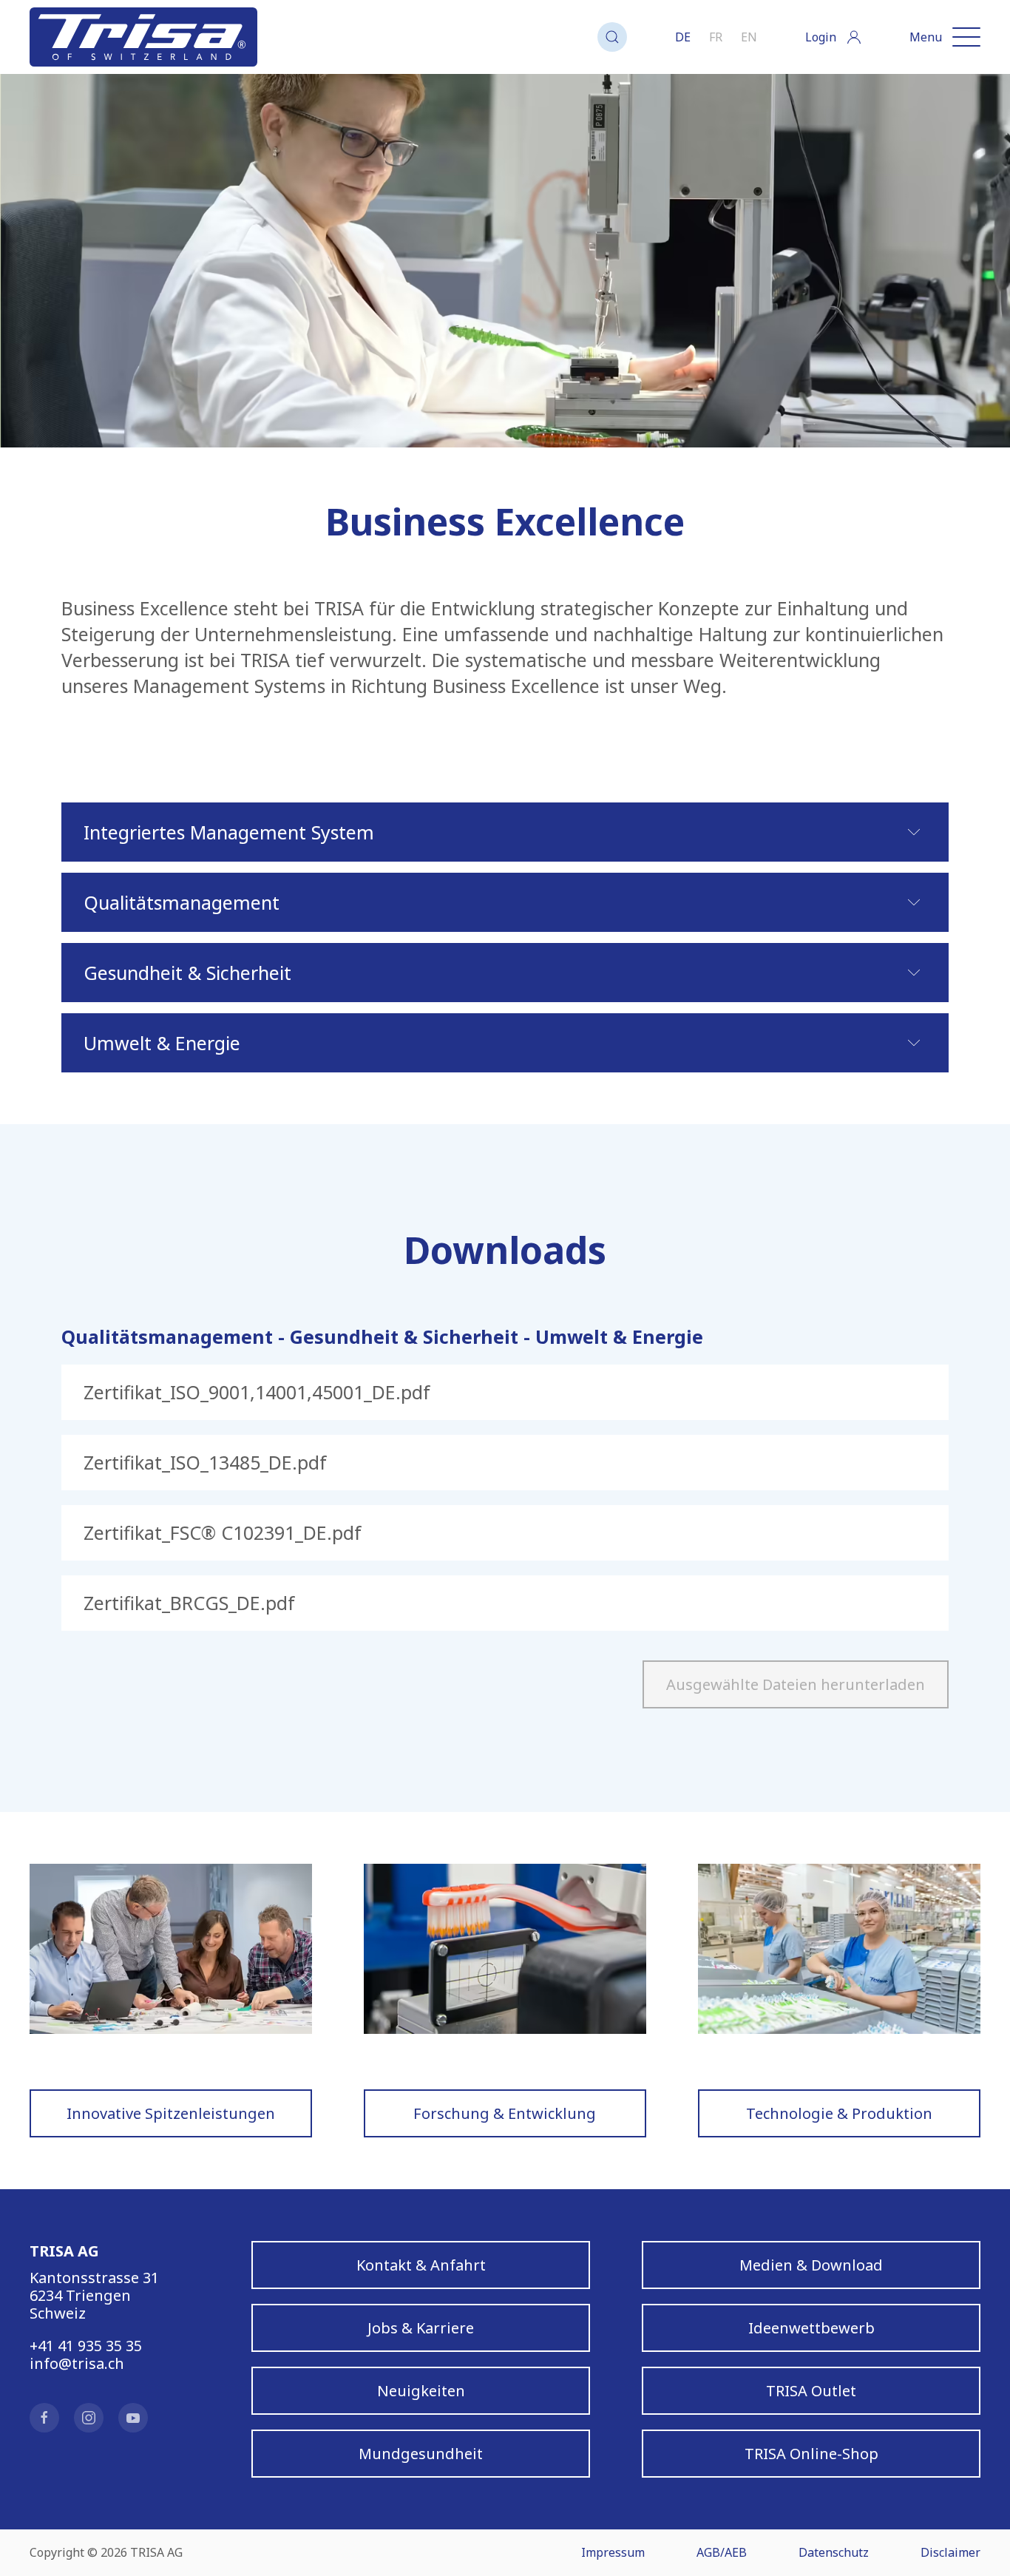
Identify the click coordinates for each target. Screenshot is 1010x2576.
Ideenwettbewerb (811, 2328)
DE (683, 37)
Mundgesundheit (421, 2454)
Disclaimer (950, 2552)
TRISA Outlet (811, 2391)
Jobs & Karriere (421, 2328)
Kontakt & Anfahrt (421, 2265)
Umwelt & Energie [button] (162, 1043)
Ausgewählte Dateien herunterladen (796, 1684)
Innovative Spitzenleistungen (171, 2113)
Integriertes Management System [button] (229, 832)
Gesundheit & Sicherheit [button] (187, 973)
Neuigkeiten (421, 2391)
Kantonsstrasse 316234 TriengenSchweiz (94, 2295)
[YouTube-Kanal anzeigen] (133, 2418)
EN (749, 37)
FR (716, 37)
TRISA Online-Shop (811, 2454)
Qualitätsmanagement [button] (182, 902)
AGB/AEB (722, 2552)
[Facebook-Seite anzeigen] (44, 2418)
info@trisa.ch (77, 2363)
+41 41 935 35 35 (86, 2346)
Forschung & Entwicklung (505, 2113)
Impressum (613, 2552)
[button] (612, 37)
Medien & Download (811, 2265)
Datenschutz (834, 2552)
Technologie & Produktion (839, 2113)
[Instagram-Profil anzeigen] (89, 2418)
